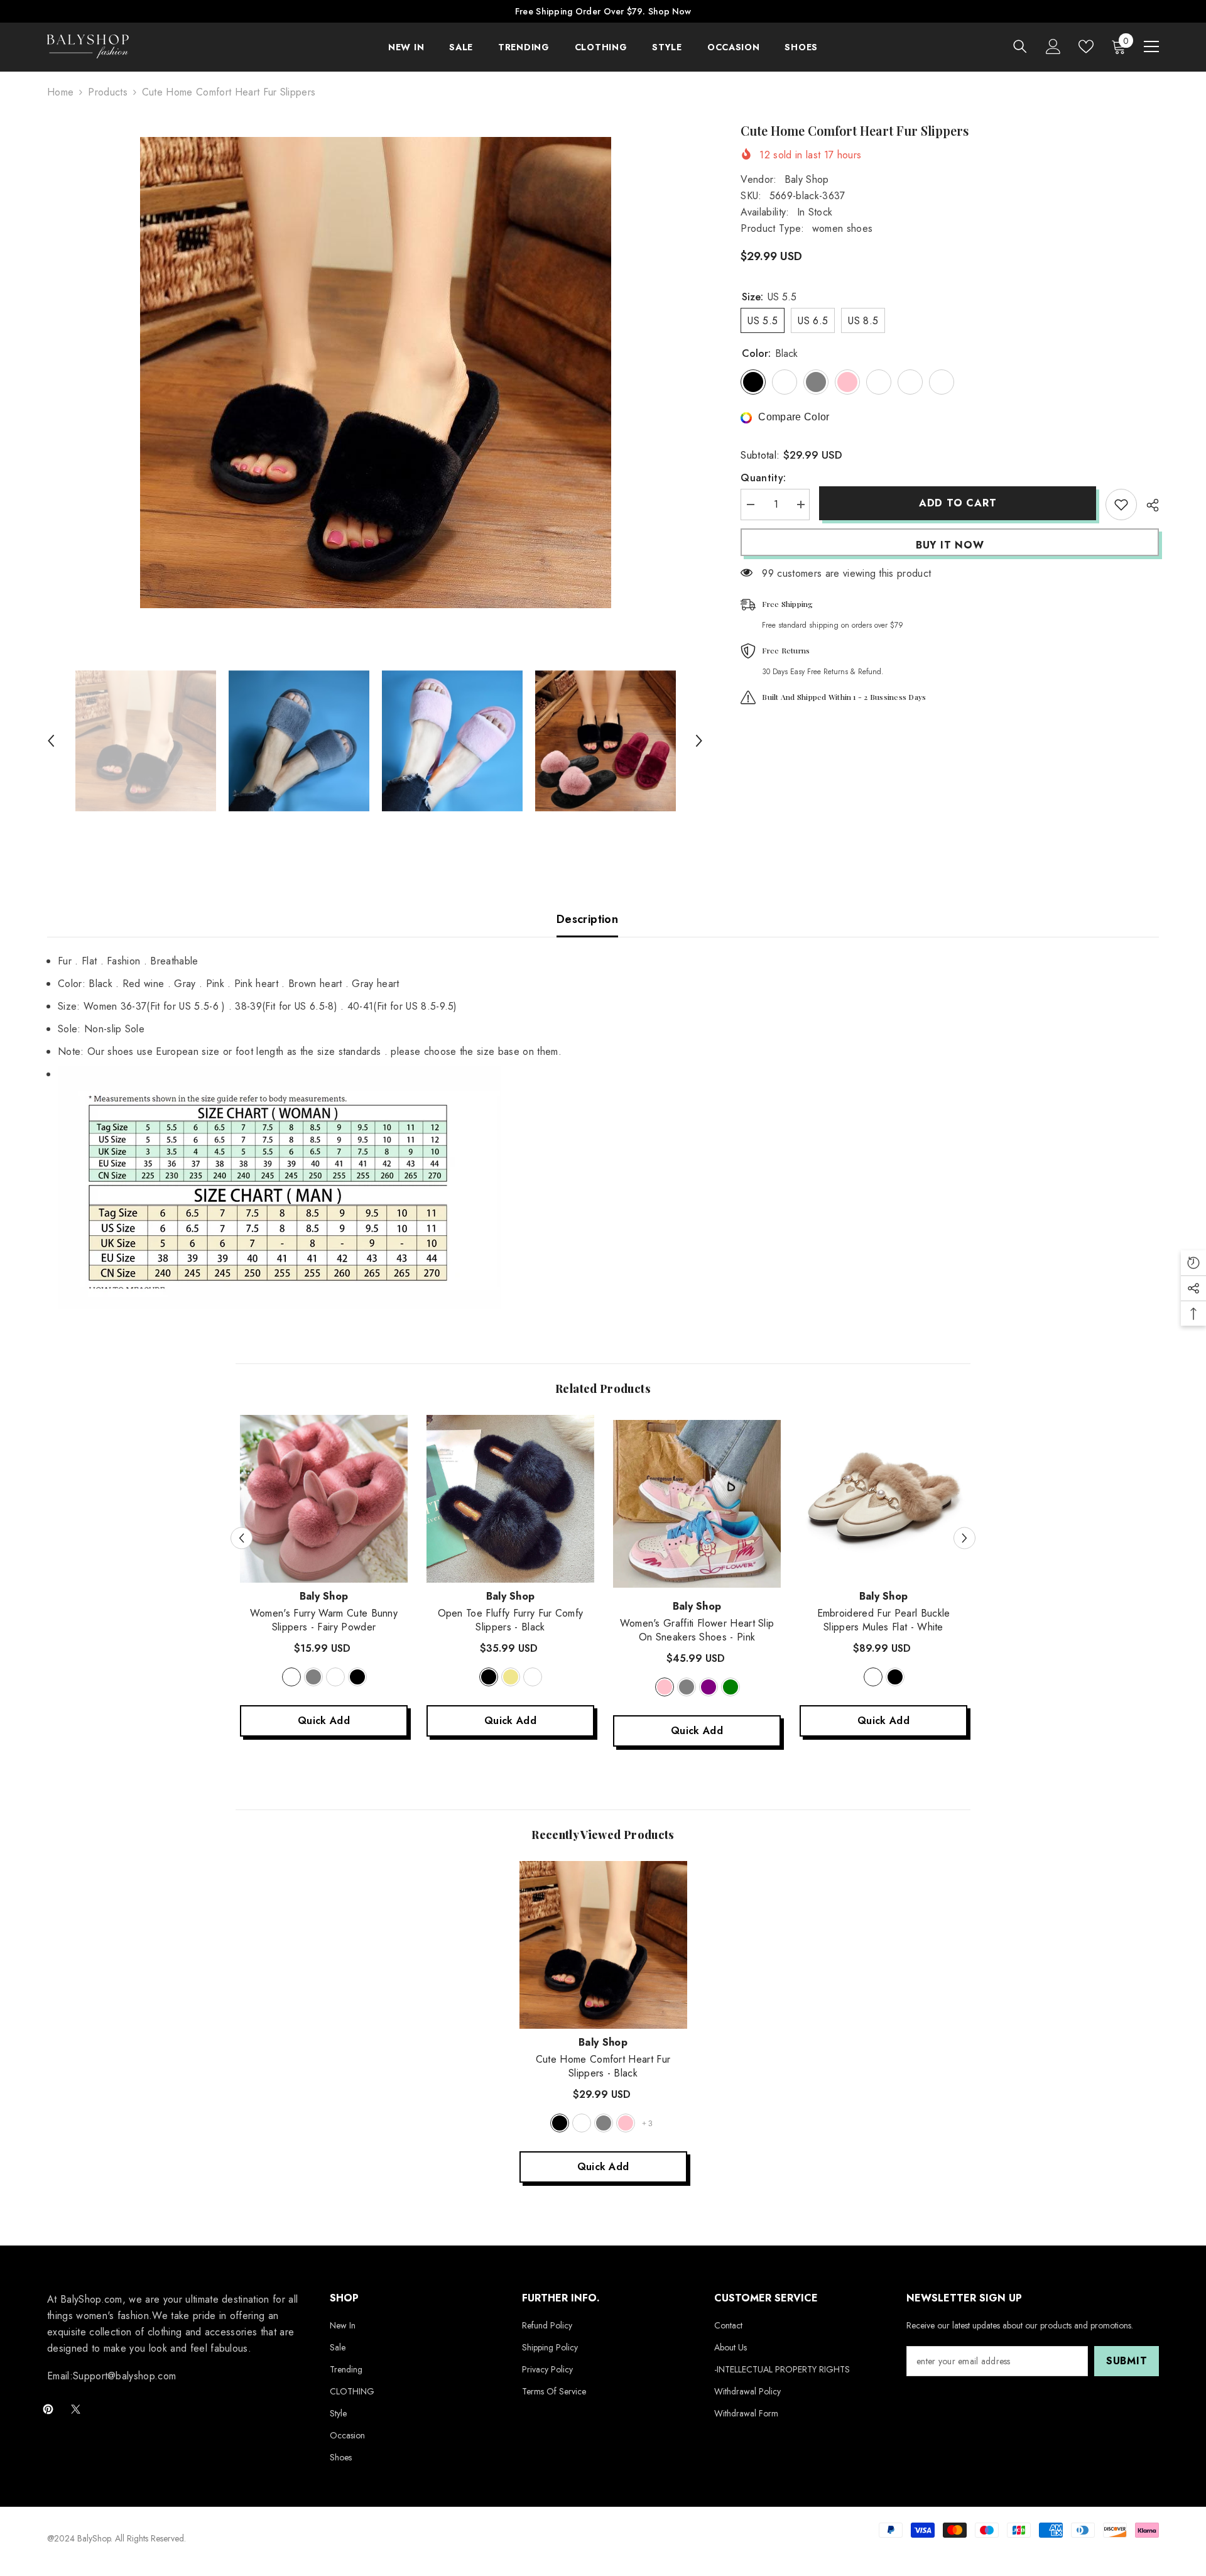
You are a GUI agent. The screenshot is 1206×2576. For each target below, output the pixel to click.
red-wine (582, 2123)
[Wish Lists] (1086, 46)
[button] (51, 741)
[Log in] (1053, 46)
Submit (1127, 2361)
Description (587, 919)
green (731, 1687)
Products (108, 92)
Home (60, 92)
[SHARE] (1148, 505)
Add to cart (958, 503)
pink (665, 1687)
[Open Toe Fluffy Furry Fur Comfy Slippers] (510, 1499)
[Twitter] (76, 2409)
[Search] (1020, 46)
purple (709, 1687)
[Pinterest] (48, 2409)
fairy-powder (291, 1677)
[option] (375, 373)
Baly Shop (807, 179)
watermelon (335, 1677)
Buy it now (950, 545)
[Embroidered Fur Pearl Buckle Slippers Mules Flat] (883, 1499)
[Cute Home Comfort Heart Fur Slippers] (603, 1945)
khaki (511, 1677)
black (357, 1677)
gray (313, 1677)
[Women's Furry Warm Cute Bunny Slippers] (324, 1499)
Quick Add (324, 1721)
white (873, 1677)
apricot (533, 1677)
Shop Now (670, 11)
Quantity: (763, 478)
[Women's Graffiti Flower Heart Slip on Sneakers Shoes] (697, 1504)
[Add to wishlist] (1121, 505)
